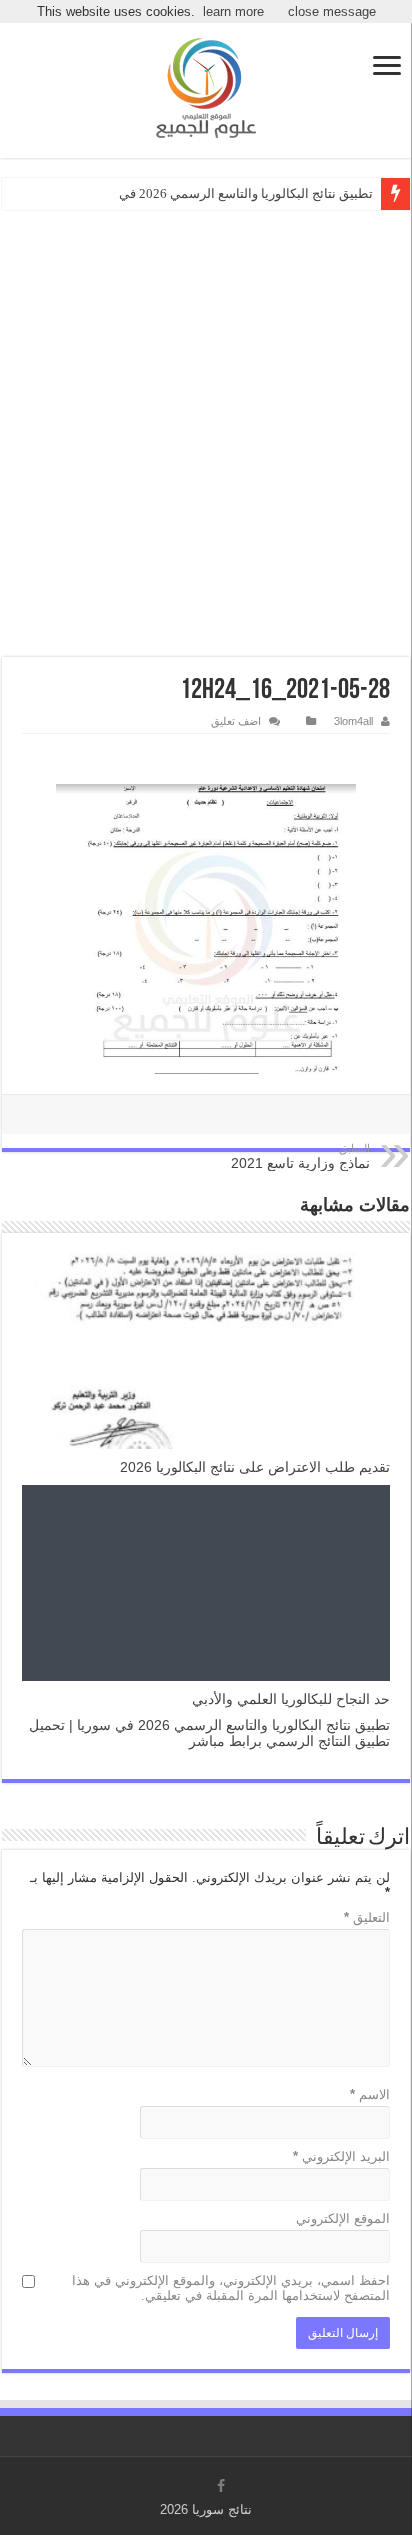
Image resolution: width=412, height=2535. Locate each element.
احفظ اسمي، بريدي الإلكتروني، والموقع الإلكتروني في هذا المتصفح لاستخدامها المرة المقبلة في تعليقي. (231, 2288)
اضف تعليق (236, 721)
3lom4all (353, 721)
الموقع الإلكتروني (343, 2218)
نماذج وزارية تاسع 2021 (300, 1156)
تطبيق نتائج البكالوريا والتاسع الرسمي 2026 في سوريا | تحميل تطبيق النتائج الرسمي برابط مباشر (209, 1733)
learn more (233, 11)
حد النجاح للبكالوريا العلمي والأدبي (291, 1699)
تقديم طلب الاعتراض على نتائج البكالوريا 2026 (255, 1467)
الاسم (370, 2094)
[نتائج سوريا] (206, 88)
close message (332, 11)
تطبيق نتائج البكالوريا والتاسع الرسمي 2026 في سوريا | (225, 193)
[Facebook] (221, 2486)
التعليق (367, 1917)
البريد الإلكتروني (341, 2156)
